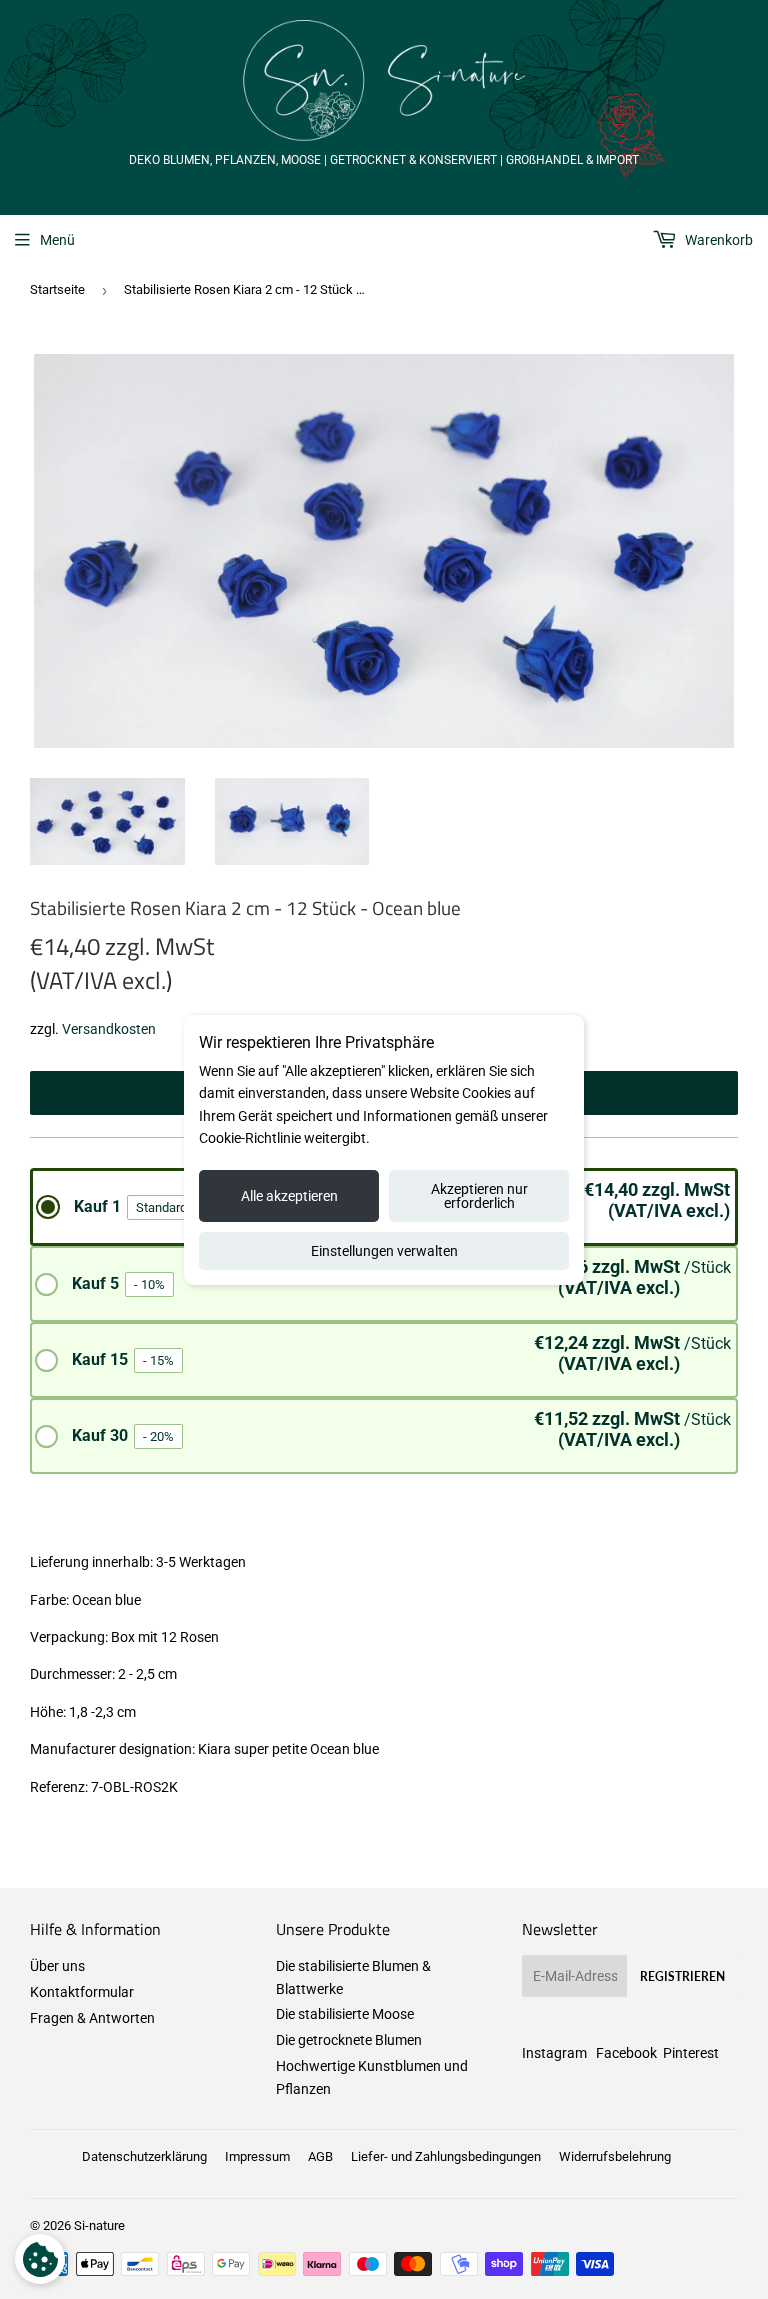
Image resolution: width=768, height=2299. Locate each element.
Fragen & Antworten (92, 2018)
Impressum (257, 2156)
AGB (320, 2156)
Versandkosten (109, 1029)
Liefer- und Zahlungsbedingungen (446, 2156)
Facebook (626, 2053)
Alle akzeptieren (289, 1196)
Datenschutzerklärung (144, 2156)
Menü (57, 240)
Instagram (554, 2053)
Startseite (57, 289)
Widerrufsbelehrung (615, 2156)
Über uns (57, 1966)
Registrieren (682, 1976)
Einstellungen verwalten (384, 1251)
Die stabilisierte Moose (345, 2014)
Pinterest (691, 2053)
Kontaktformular (82, 1992)
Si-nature (99, 2225)
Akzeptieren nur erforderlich (479, 1196)
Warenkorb (717, 240)
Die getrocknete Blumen (349, 2040)
